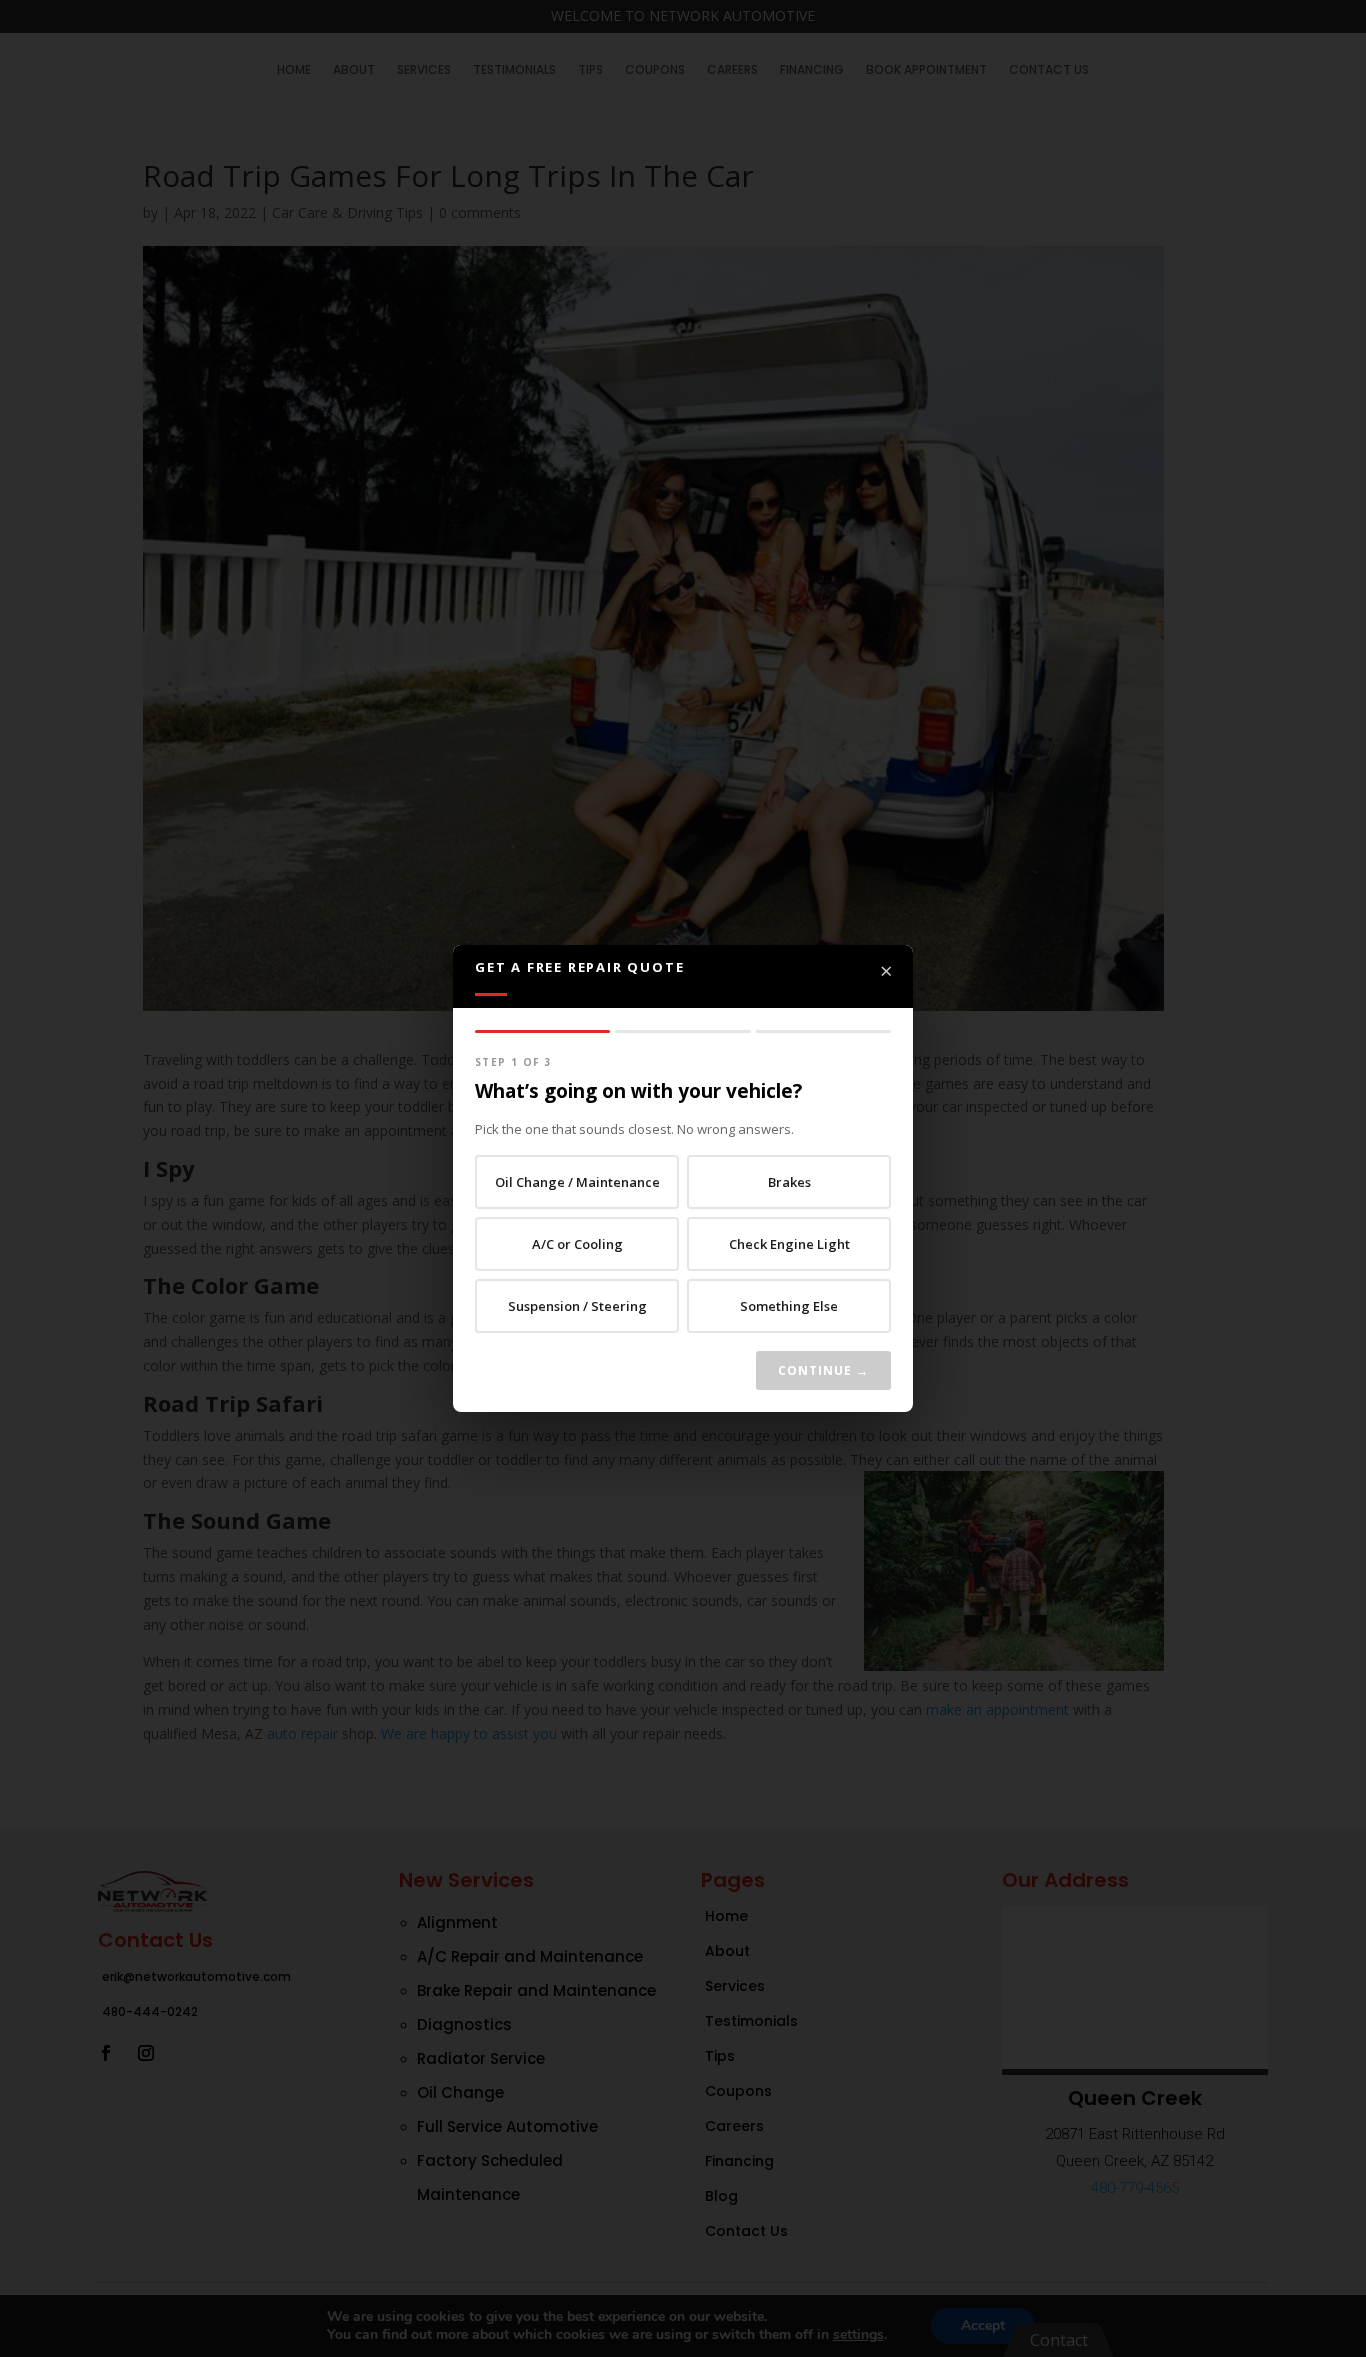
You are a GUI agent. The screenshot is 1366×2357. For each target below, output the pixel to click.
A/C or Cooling (577, 1244)
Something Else (789, 1306)
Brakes (789, 1182)
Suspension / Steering (577, 1306)
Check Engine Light (789, 1244)
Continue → (823, 1370)
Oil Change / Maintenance (577, 1182)
